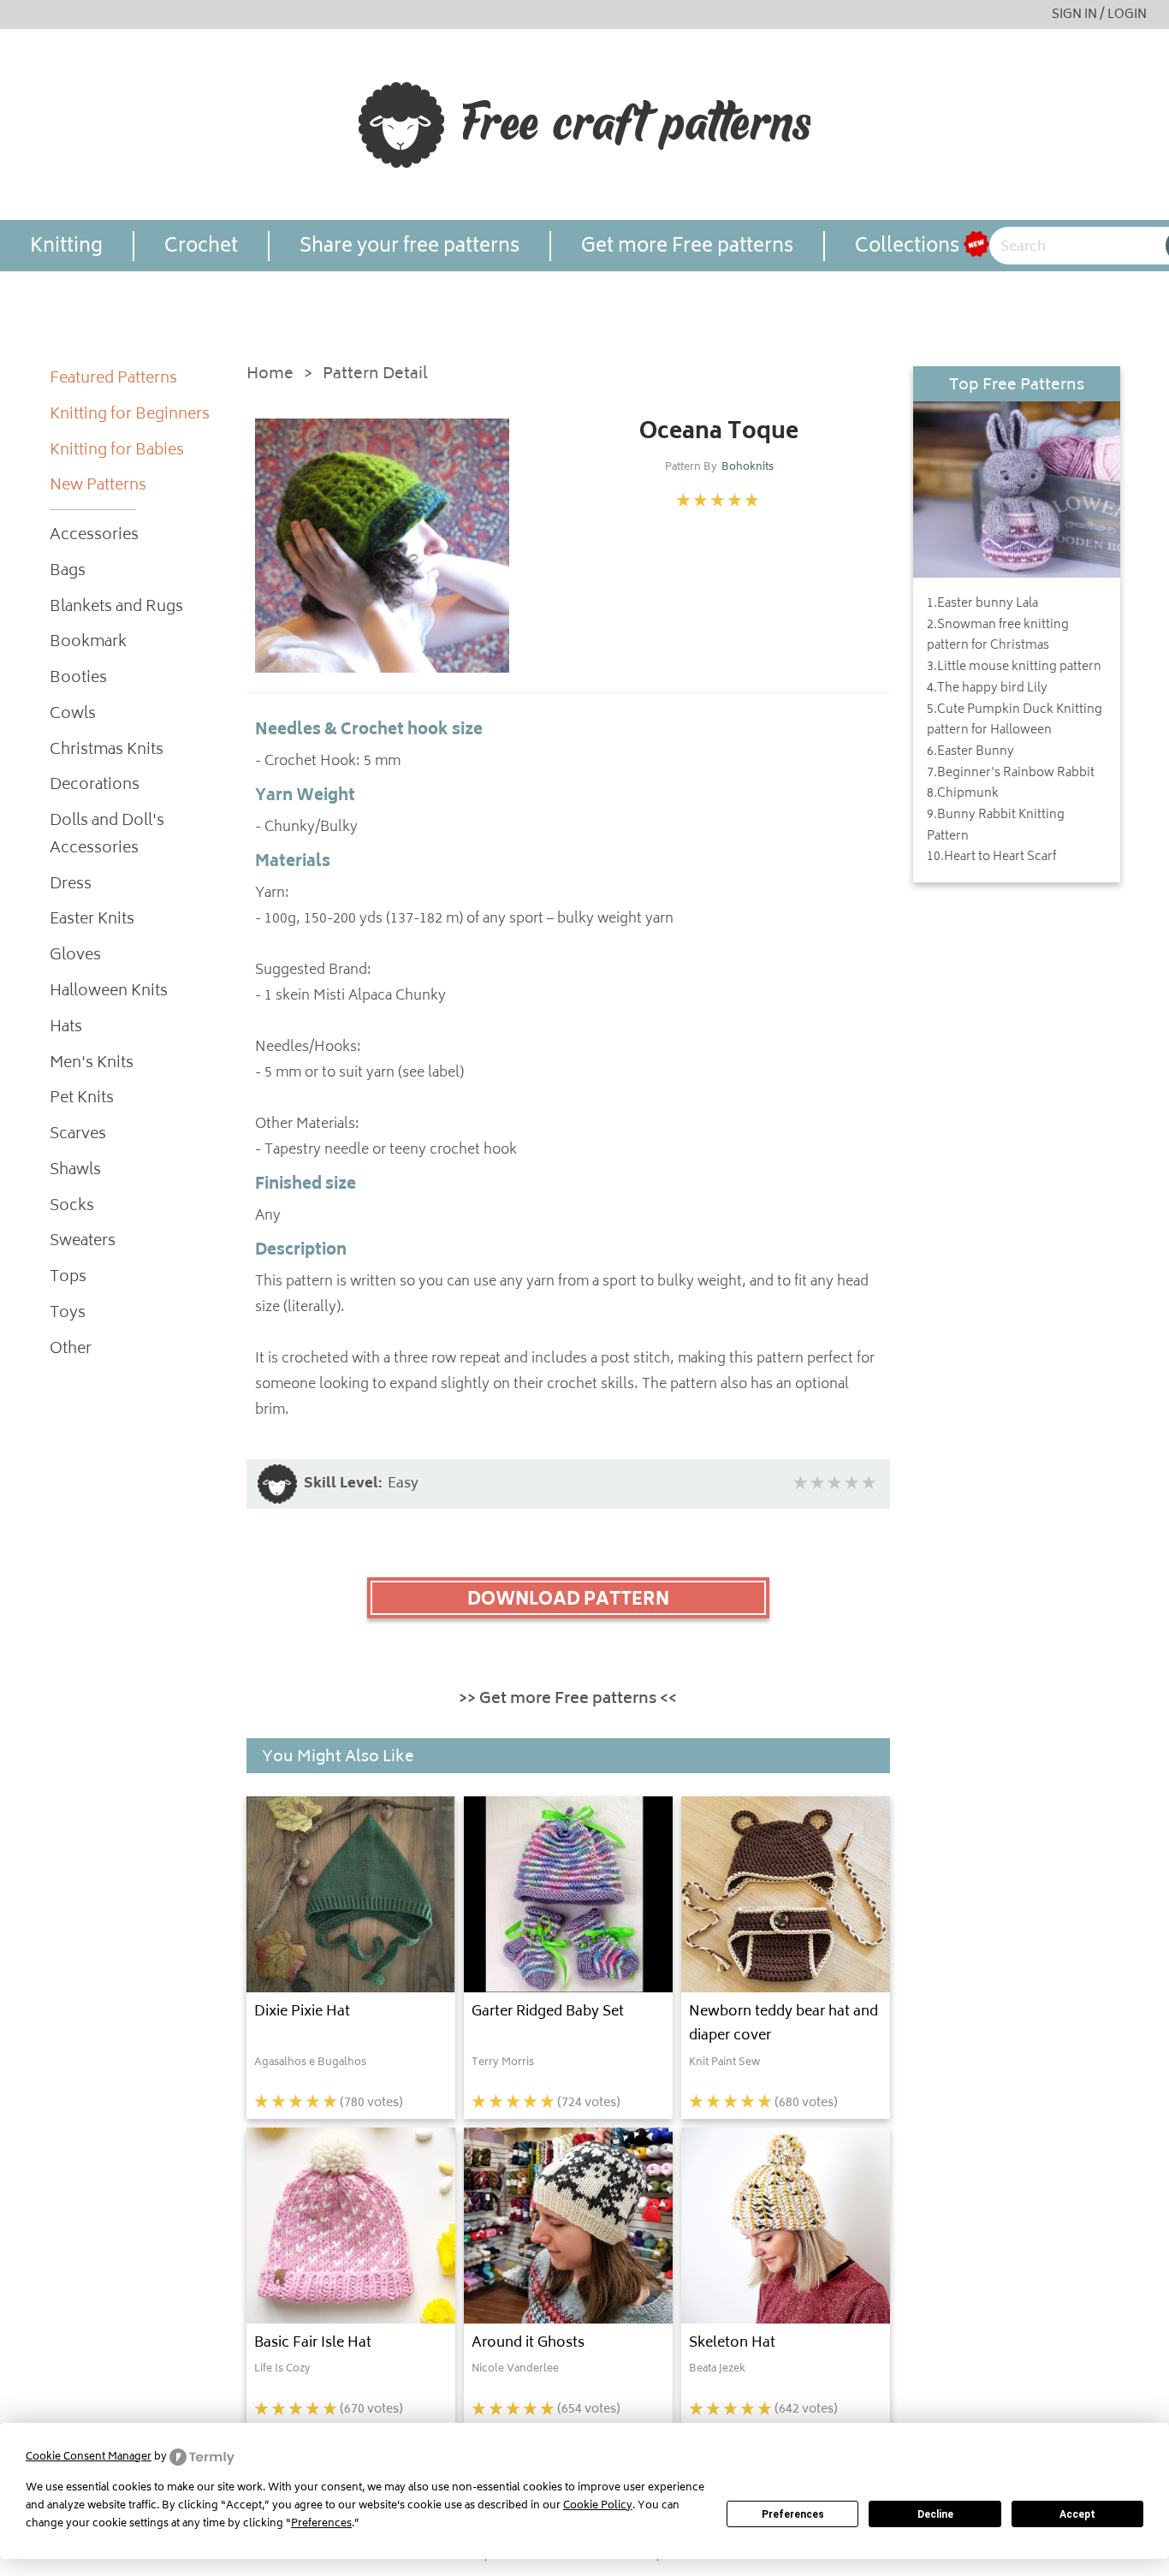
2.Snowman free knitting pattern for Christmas (998, 636)
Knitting (66, 246)
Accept (1077, 2514)
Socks (72, 1207)
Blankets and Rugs (116, 608)
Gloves (75, 956)
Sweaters (83, 1242)
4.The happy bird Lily (987, 689)
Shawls (75, 1171)
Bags (68, 572)
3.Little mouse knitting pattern (1014, 668)
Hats (66, 1028)
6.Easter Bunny (970, 752)
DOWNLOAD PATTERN (568, 1600)
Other (71, 1350)
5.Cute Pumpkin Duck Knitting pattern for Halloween (1015, 721)
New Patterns (98, 487)
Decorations (95, 786)
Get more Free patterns (687, 246)
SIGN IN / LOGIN (1099, 15)
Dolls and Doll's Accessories (107, 836)
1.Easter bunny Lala (982, 604)
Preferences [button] (321, 2524)
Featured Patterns (113, 380)
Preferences (793, 2514)
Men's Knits (92, 1064)
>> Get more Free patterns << (568, 1700)
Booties (78, 679)
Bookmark (88, 643)
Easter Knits (92, 920)
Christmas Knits (107, 751)
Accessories (94, 536)
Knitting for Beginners (130, 415)
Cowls (73, 715)
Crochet (201, 246)
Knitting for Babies (117, 451)
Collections (907, 246)
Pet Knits (82, 1099)
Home (270, 375)
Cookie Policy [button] (598, 2506)
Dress (71, 885)
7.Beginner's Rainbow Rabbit (1011, 774)
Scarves (78, 1135)
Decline (935, 2514)
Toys (68, 1314)
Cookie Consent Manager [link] (89, 2457)
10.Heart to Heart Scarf (991, 858)
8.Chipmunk (963, 794)
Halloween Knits (109, 992)
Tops (68, 1278)
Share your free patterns (409, 246)
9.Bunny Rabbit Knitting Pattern (996, 826)
